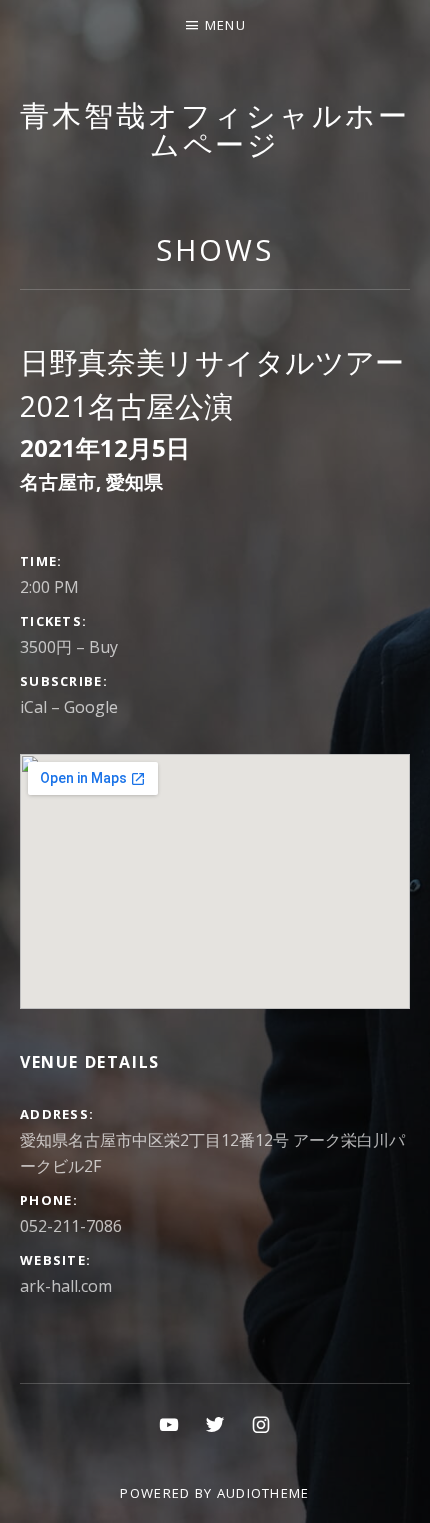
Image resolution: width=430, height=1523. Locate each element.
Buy (103, 647)
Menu (225, 25)
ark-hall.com (66, 1286)
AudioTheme (263, 1493)
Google (91, 707)
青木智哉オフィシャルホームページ (215, 129)
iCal (33, 707)
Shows (215, 249)
